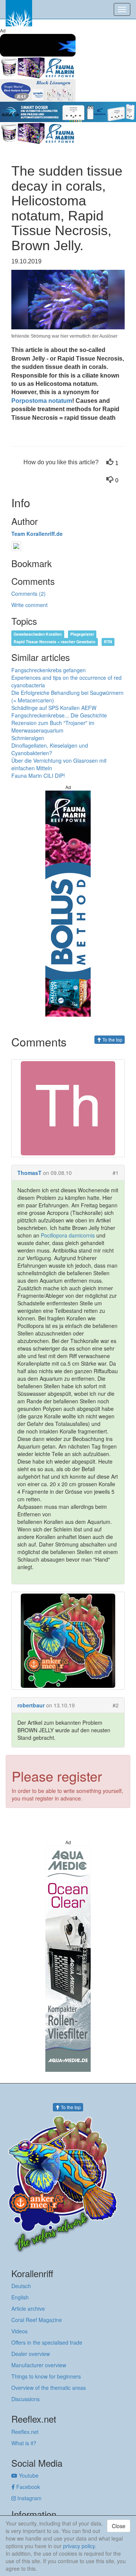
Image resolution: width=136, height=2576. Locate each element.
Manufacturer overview (39, 2365)
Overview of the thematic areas (49, 2388)
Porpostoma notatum (42, 401)
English (20, 2297)
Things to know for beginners (46, 2376)
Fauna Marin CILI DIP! (38, 776)
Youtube (28, 2475)
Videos (19, 2331)
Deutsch (21, 2286)
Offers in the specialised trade (47, 2342)
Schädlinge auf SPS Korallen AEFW (54, 708)
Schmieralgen (28, 738)
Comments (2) (29, 594)
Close (119, 2526)
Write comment (29, 605)
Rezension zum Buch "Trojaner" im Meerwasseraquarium (53, 727)
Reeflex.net (25, 2432)
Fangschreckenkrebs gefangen (49, 670)
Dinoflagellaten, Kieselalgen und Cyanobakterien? (50, 749)
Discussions (25, 2399)
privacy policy (79, 2546)
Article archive (28, 2308)
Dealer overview (31, 2354)
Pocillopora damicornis (68, 1235)
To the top (112, 1039)
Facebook (27, 2487)
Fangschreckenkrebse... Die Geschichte (59, 715)
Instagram (29, 2498)
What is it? (24, 2443)
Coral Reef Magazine (37, 2320)
